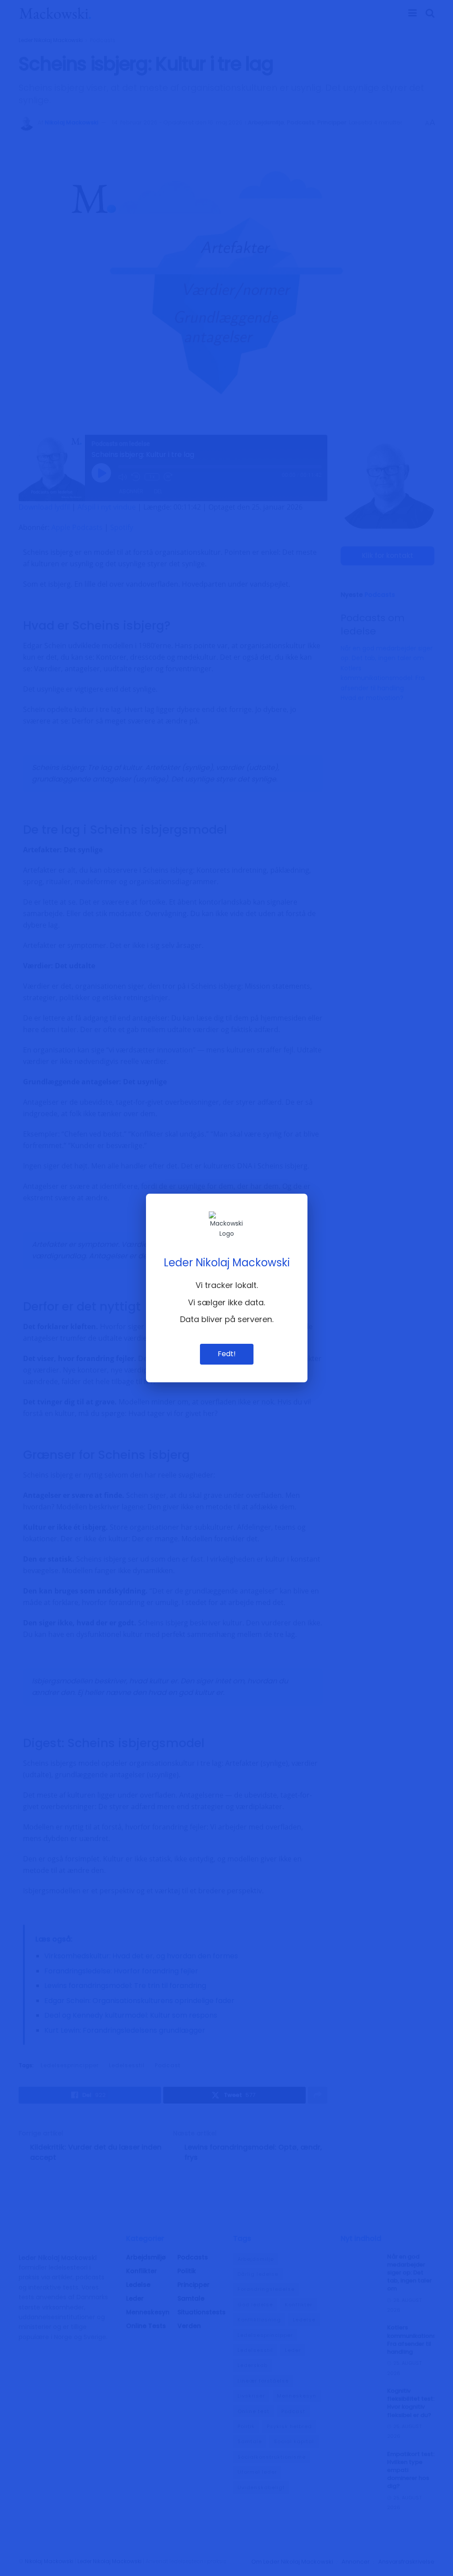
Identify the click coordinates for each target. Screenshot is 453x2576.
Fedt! (227, 1354)
